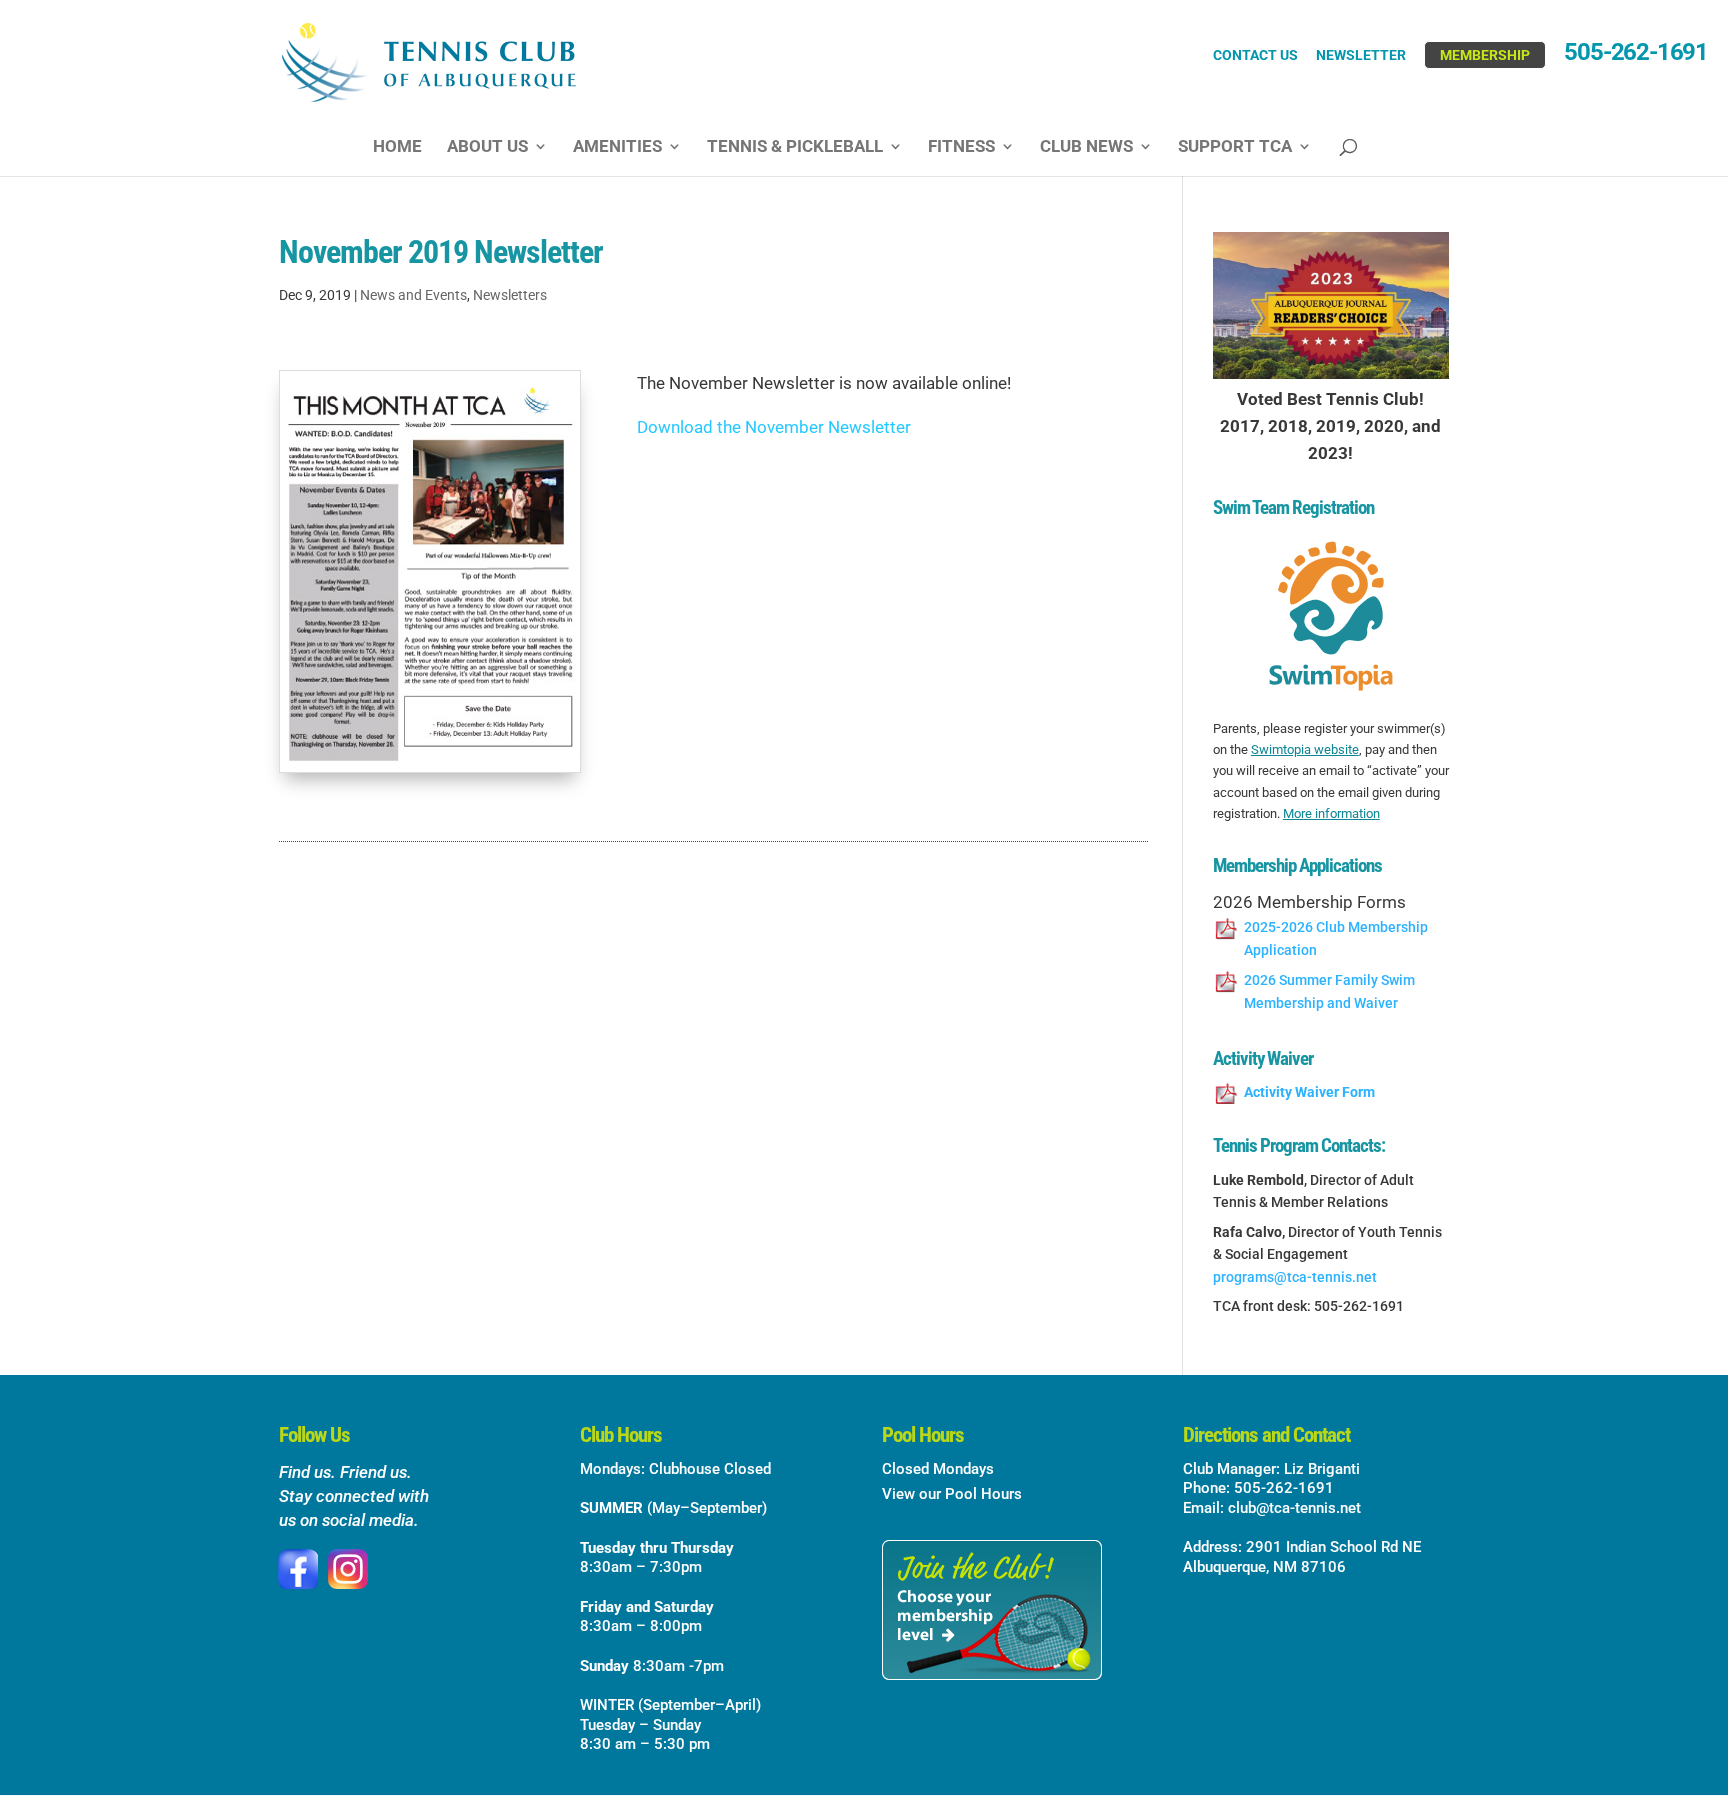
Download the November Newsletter (774, 427)
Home (397, 147)
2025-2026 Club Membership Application (1336, 938)
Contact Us (1255, 55)
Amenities (617, 147)
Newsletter (1361, 55)
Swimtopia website (1305, 749)
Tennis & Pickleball (795, 147)
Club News (1086, 147)
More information (1331, 813)
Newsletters (510, 295)
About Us (487, 147)
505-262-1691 (1636, 55)
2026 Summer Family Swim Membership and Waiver (1329, 991)
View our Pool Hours (952, 1494)
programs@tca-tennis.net (1295, 1277)
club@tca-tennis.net (1294, 1508)
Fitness (961, 147)
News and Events (413, 295)
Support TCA (1235, 147)
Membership (1485, 55)
